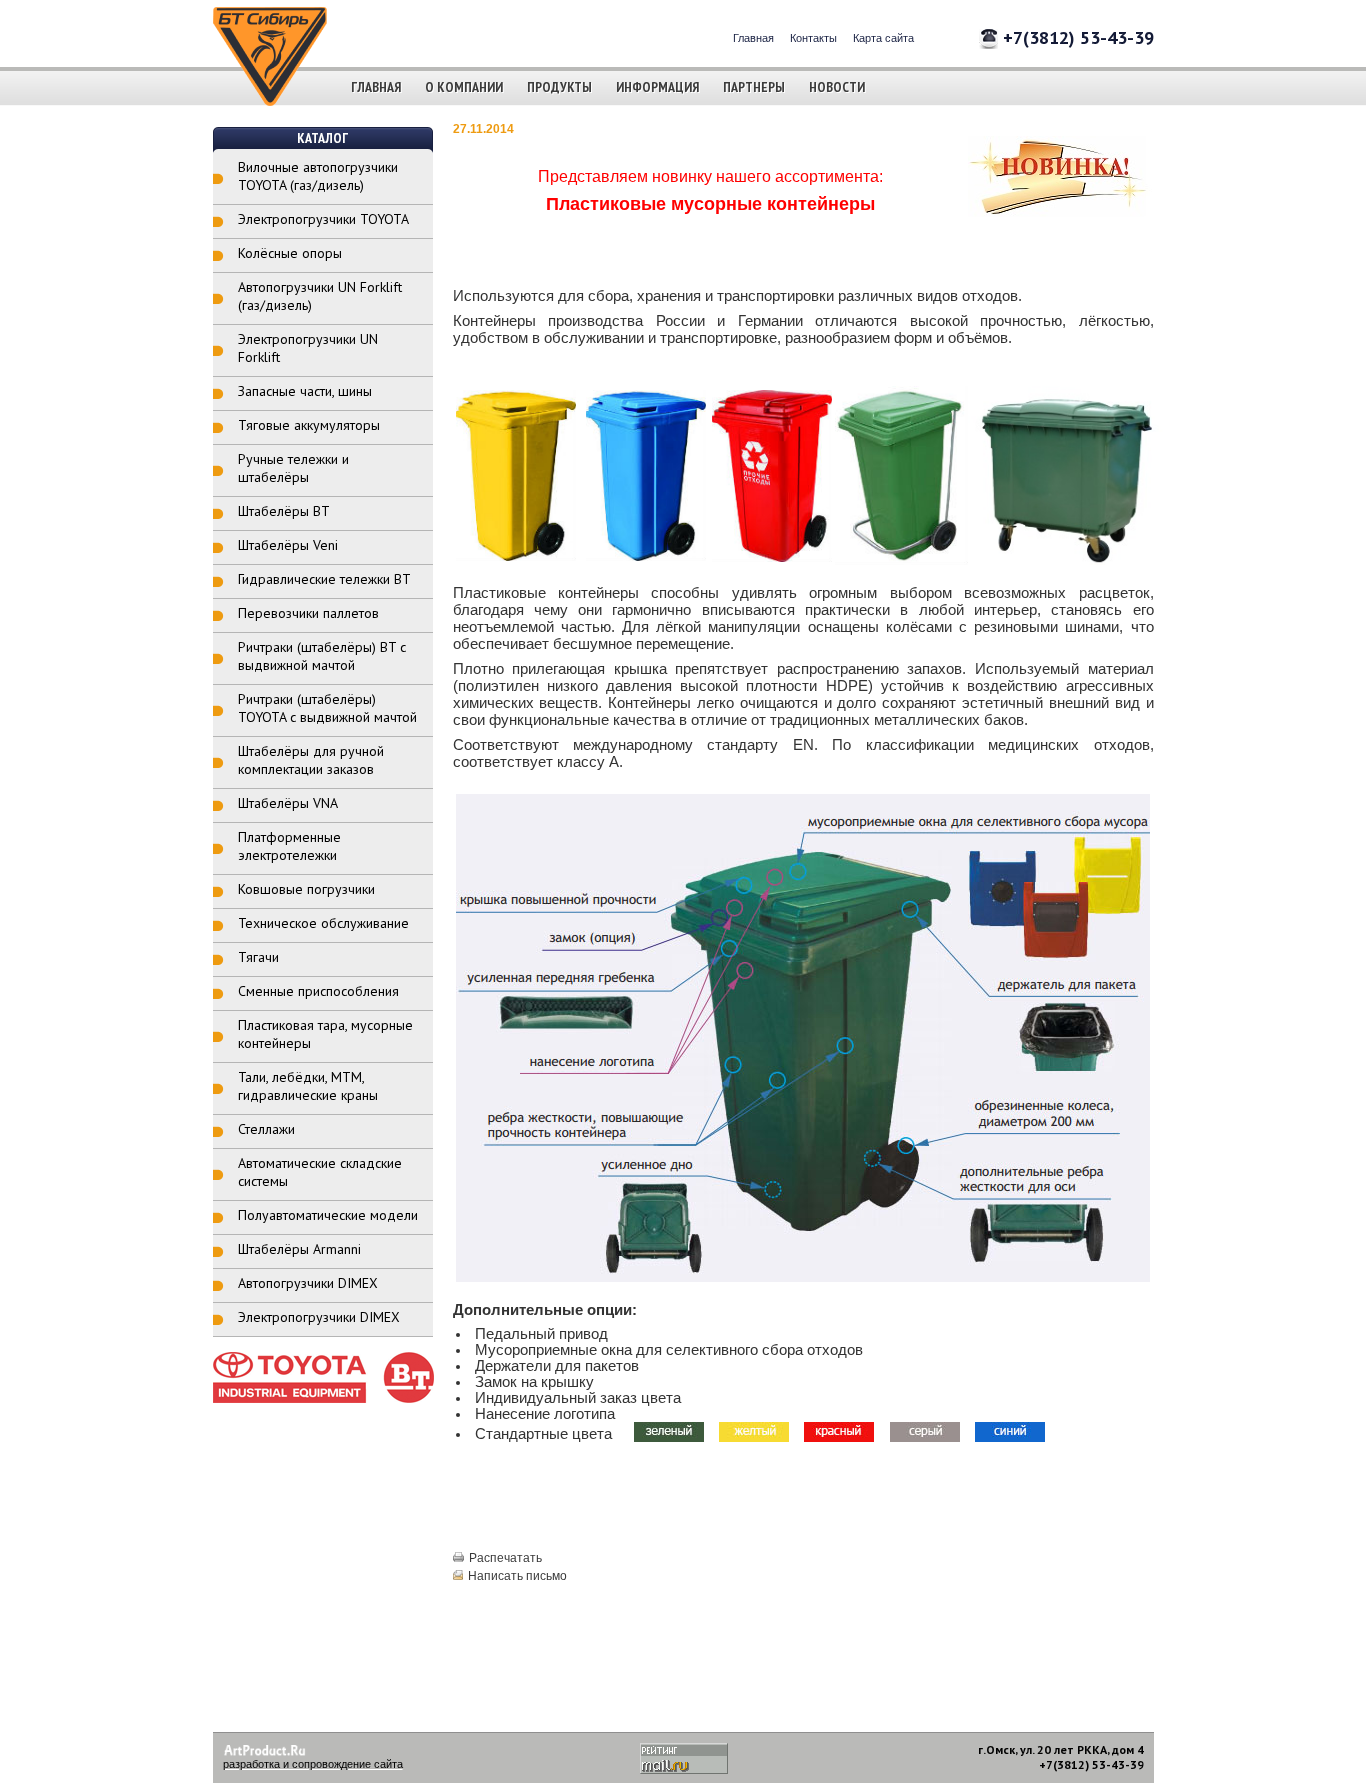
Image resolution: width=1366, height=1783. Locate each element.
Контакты (813, 38)
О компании (464, 87)
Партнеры (754, 87)
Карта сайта (883, 38)
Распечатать (505, 1558)
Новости (837, 87)
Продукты (559, 87)
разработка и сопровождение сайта (313, 1764)
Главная (753, 38)
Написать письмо (517, 1576)
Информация (657, 87)
